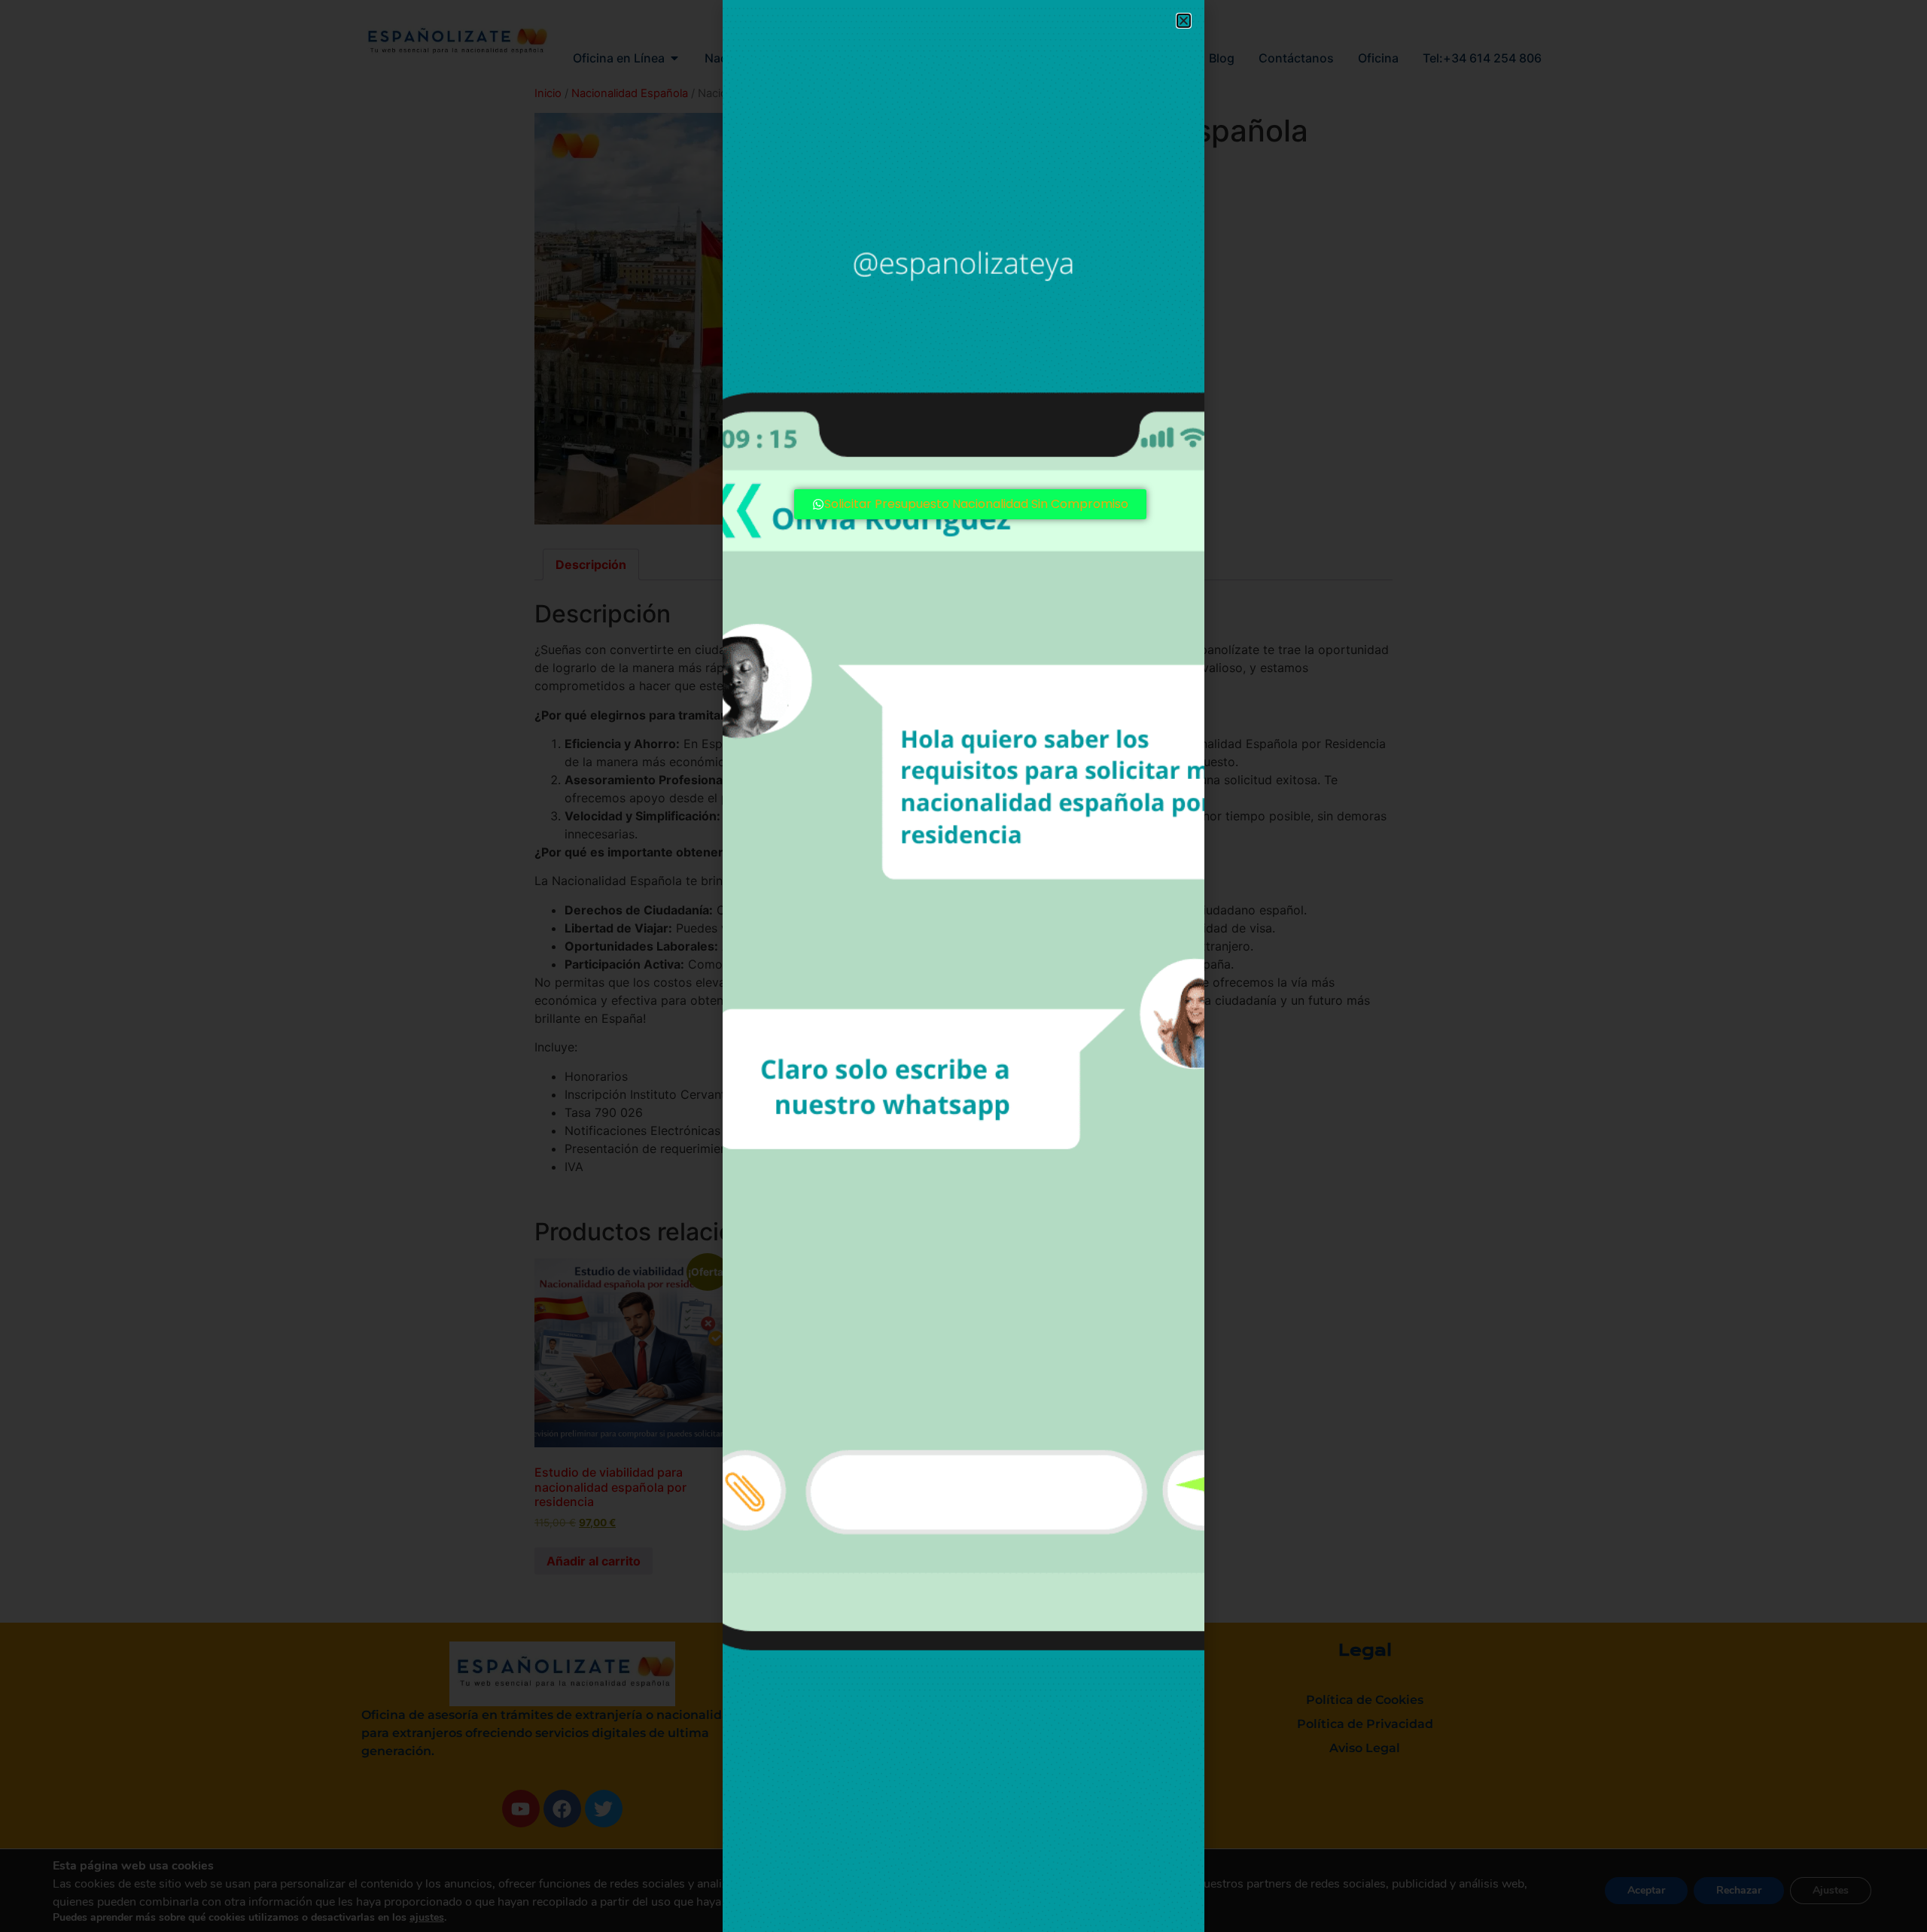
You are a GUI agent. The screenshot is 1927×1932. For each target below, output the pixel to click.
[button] (1184, 21)
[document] (963, 966)
